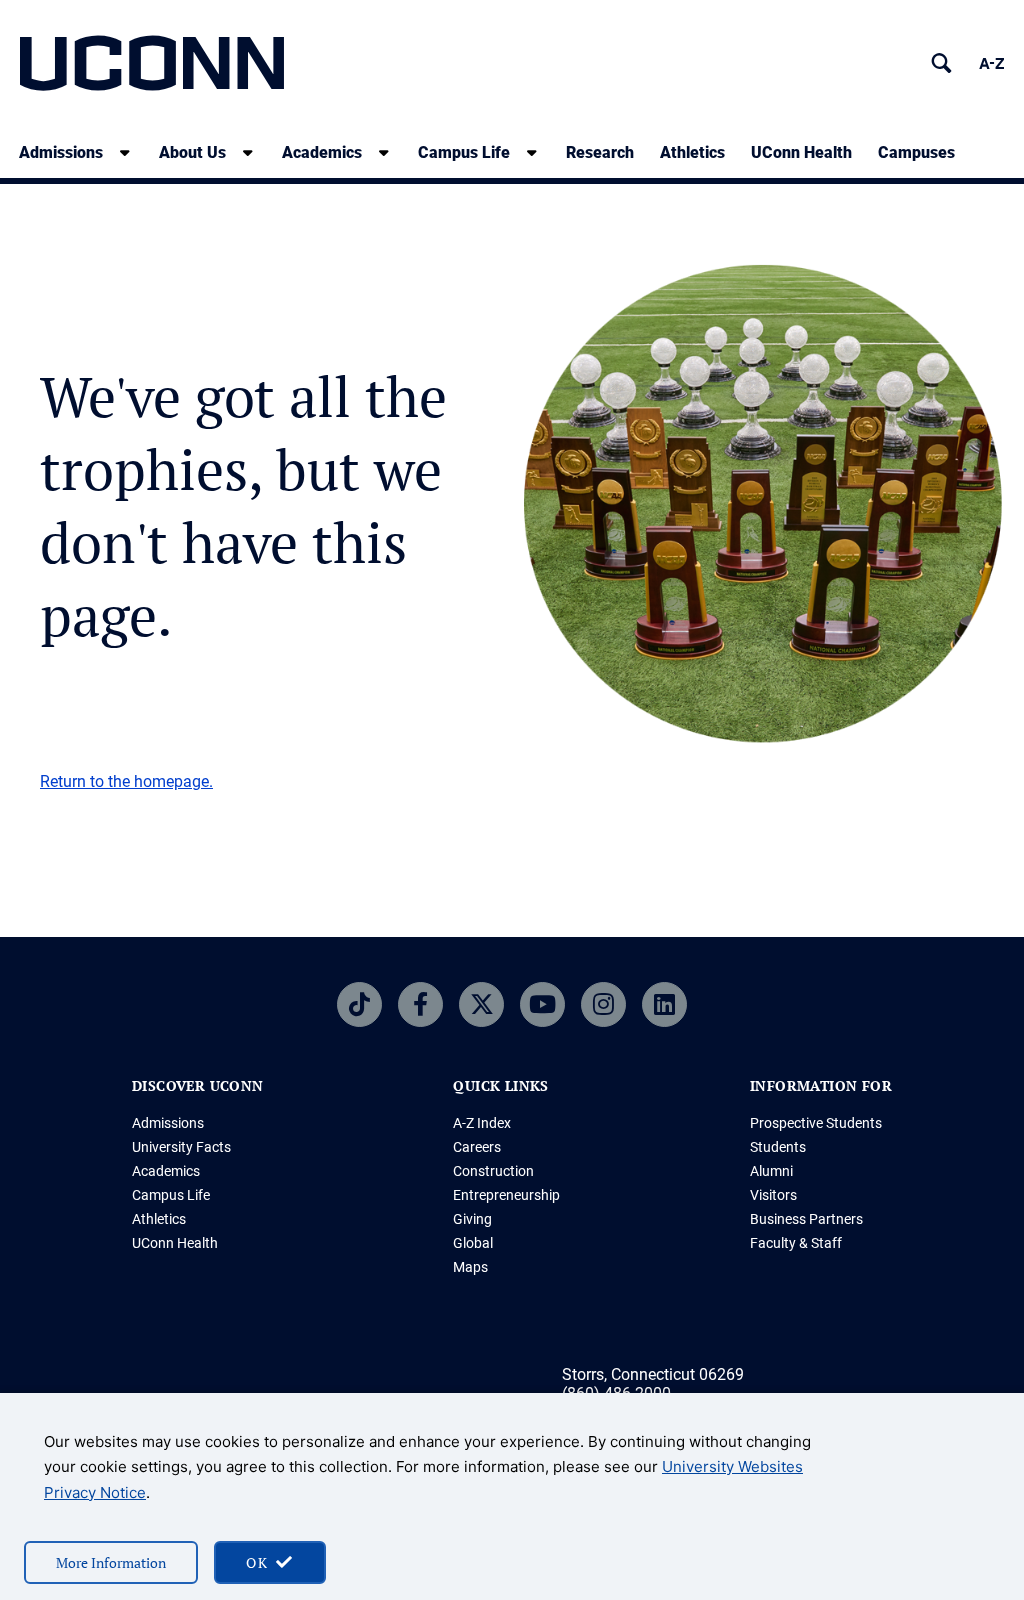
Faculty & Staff (796, 1243)
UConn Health (801, 152)
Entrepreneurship (506, 1195)
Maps (470, 1267)
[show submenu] (125, 152)
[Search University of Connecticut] (941, 63)
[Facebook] (420, 1004)
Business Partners (806, 1219)
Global (473, 1243)
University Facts (181, 1147)
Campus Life (464, 152)
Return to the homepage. (126, 781)
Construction (493, 1171)
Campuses (916, 152)
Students (778, 1147)
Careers (477, 1147)
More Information (111, 1562)
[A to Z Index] (991, 63)
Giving (472, 1219)
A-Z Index (482, 1123)
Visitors (773, 1195)
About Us (192, 152)
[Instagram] (603, 1004)
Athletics (692, 152)
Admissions (61, 152)
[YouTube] (542, 1004)
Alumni (771, 1171)
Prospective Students (816, 1123)
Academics (322, 152)
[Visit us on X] (481, 1004)
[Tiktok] (359, 1004)
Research (600, 152)
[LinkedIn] (664, 1004)
